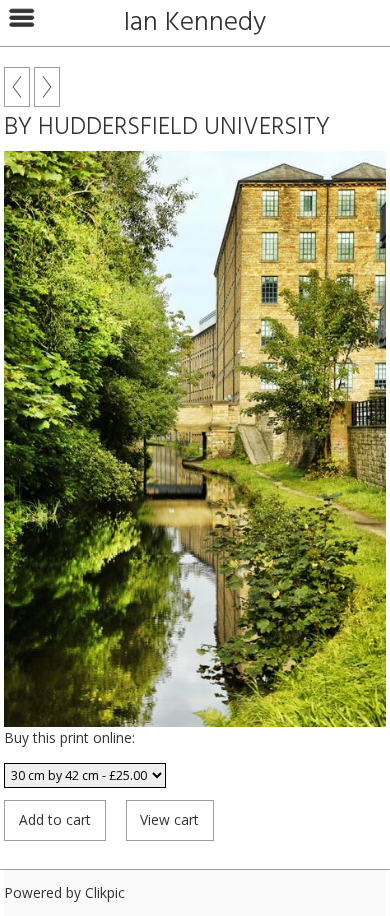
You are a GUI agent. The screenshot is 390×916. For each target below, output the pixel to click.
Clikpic (105, 892)
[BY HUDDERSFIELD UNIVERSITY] (195, 439)
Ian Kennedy (195, 23)
